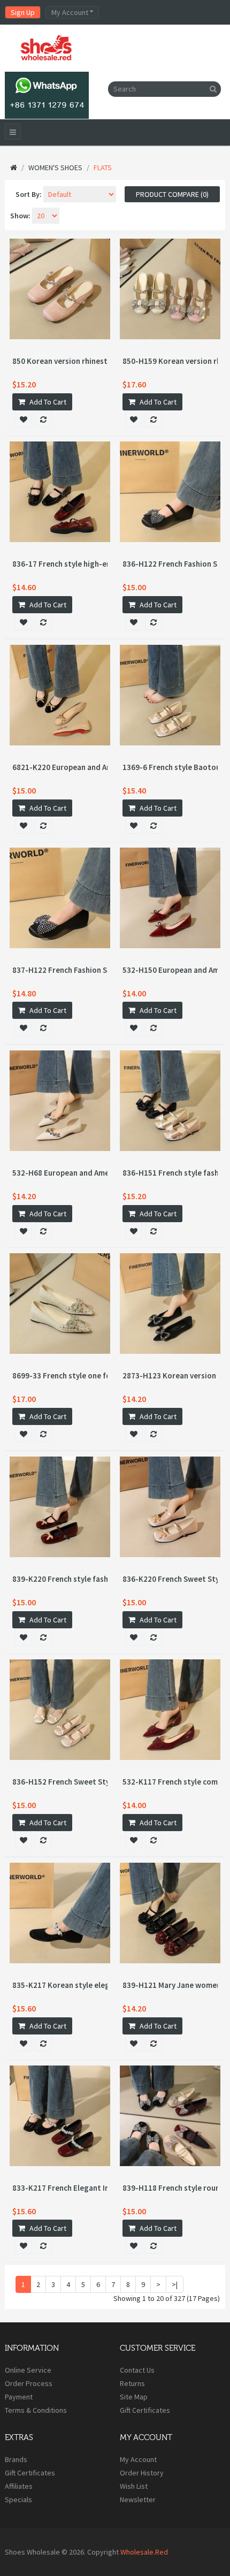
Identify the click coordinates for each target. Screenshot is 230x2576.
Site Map (134, 2397)
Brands (16, 2459)
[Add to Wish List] (24, 419)
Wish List (134, 2486)
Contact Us (137, 2370)
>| (175, 2284)
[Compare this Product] (43, 419)
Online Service (28, 2370)
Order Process (29, 2383)
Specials (18, 2499)
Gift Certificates (145, 2410)
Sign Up (23, 12)
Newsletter (138, 2499)
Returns (132, 2383)
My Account (138, 2459)
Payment (19, 2397)
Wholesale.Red (144, 2552)
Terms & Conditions (36, 2410)
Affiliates (19, 2486)
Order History (142, 2473)
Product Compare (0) (172, 194)
